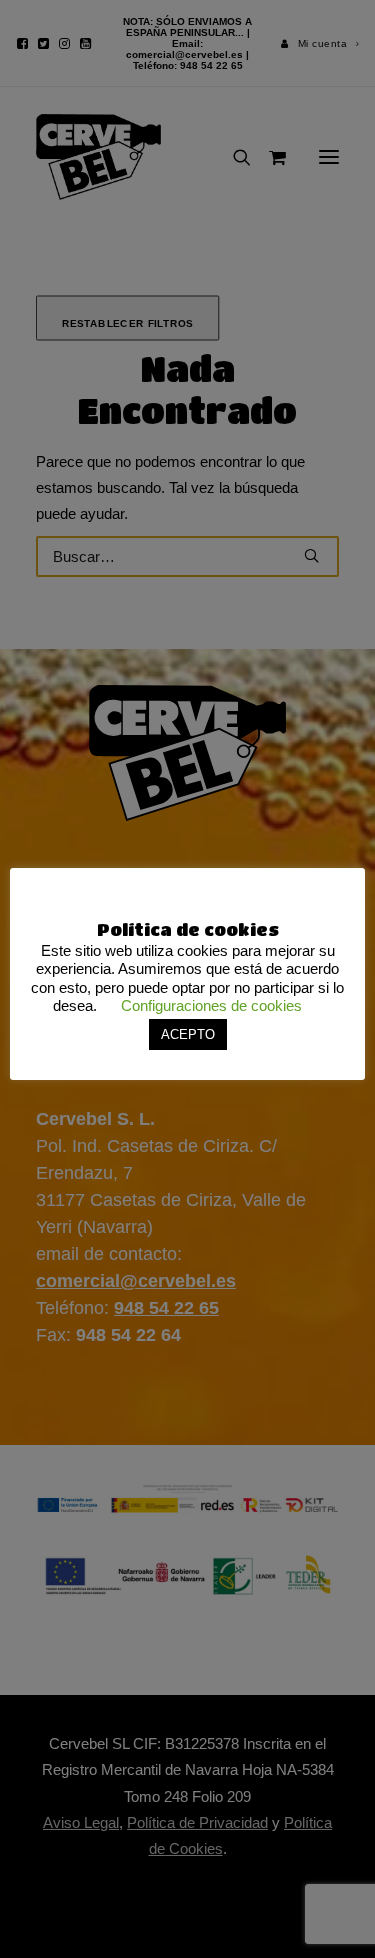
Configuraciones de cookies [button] (211, 1005)
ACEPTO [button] (188, 1034)
